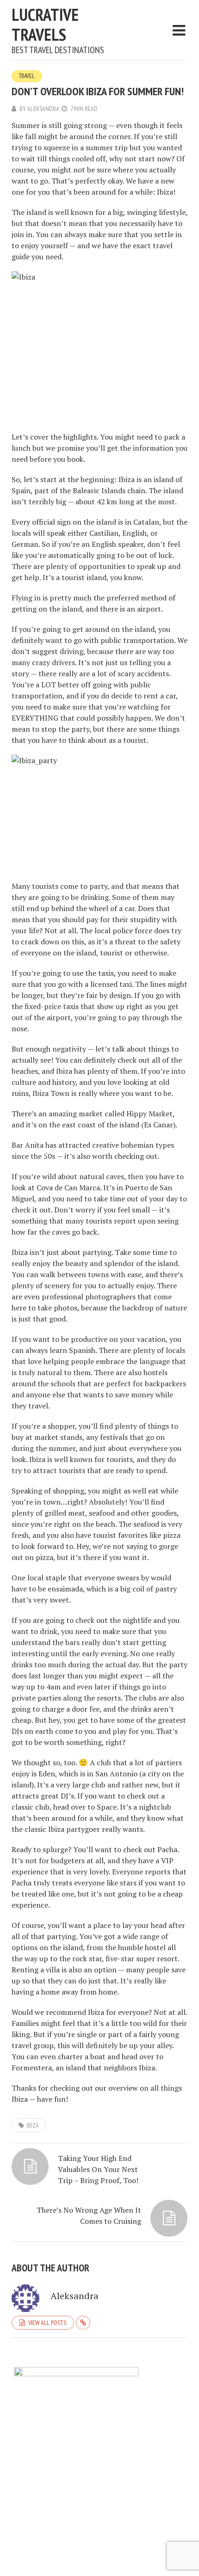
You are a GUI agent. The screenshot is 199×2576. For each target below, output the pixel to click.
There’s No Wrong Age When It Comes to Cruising (89, 2215)
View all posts (47, 2323)
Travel (27, 76)
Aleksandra (43, 109)
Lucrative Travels (45, 24)
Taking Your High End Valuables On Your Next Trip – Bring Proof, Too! (98, 2169)
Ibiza (33, 2125)
